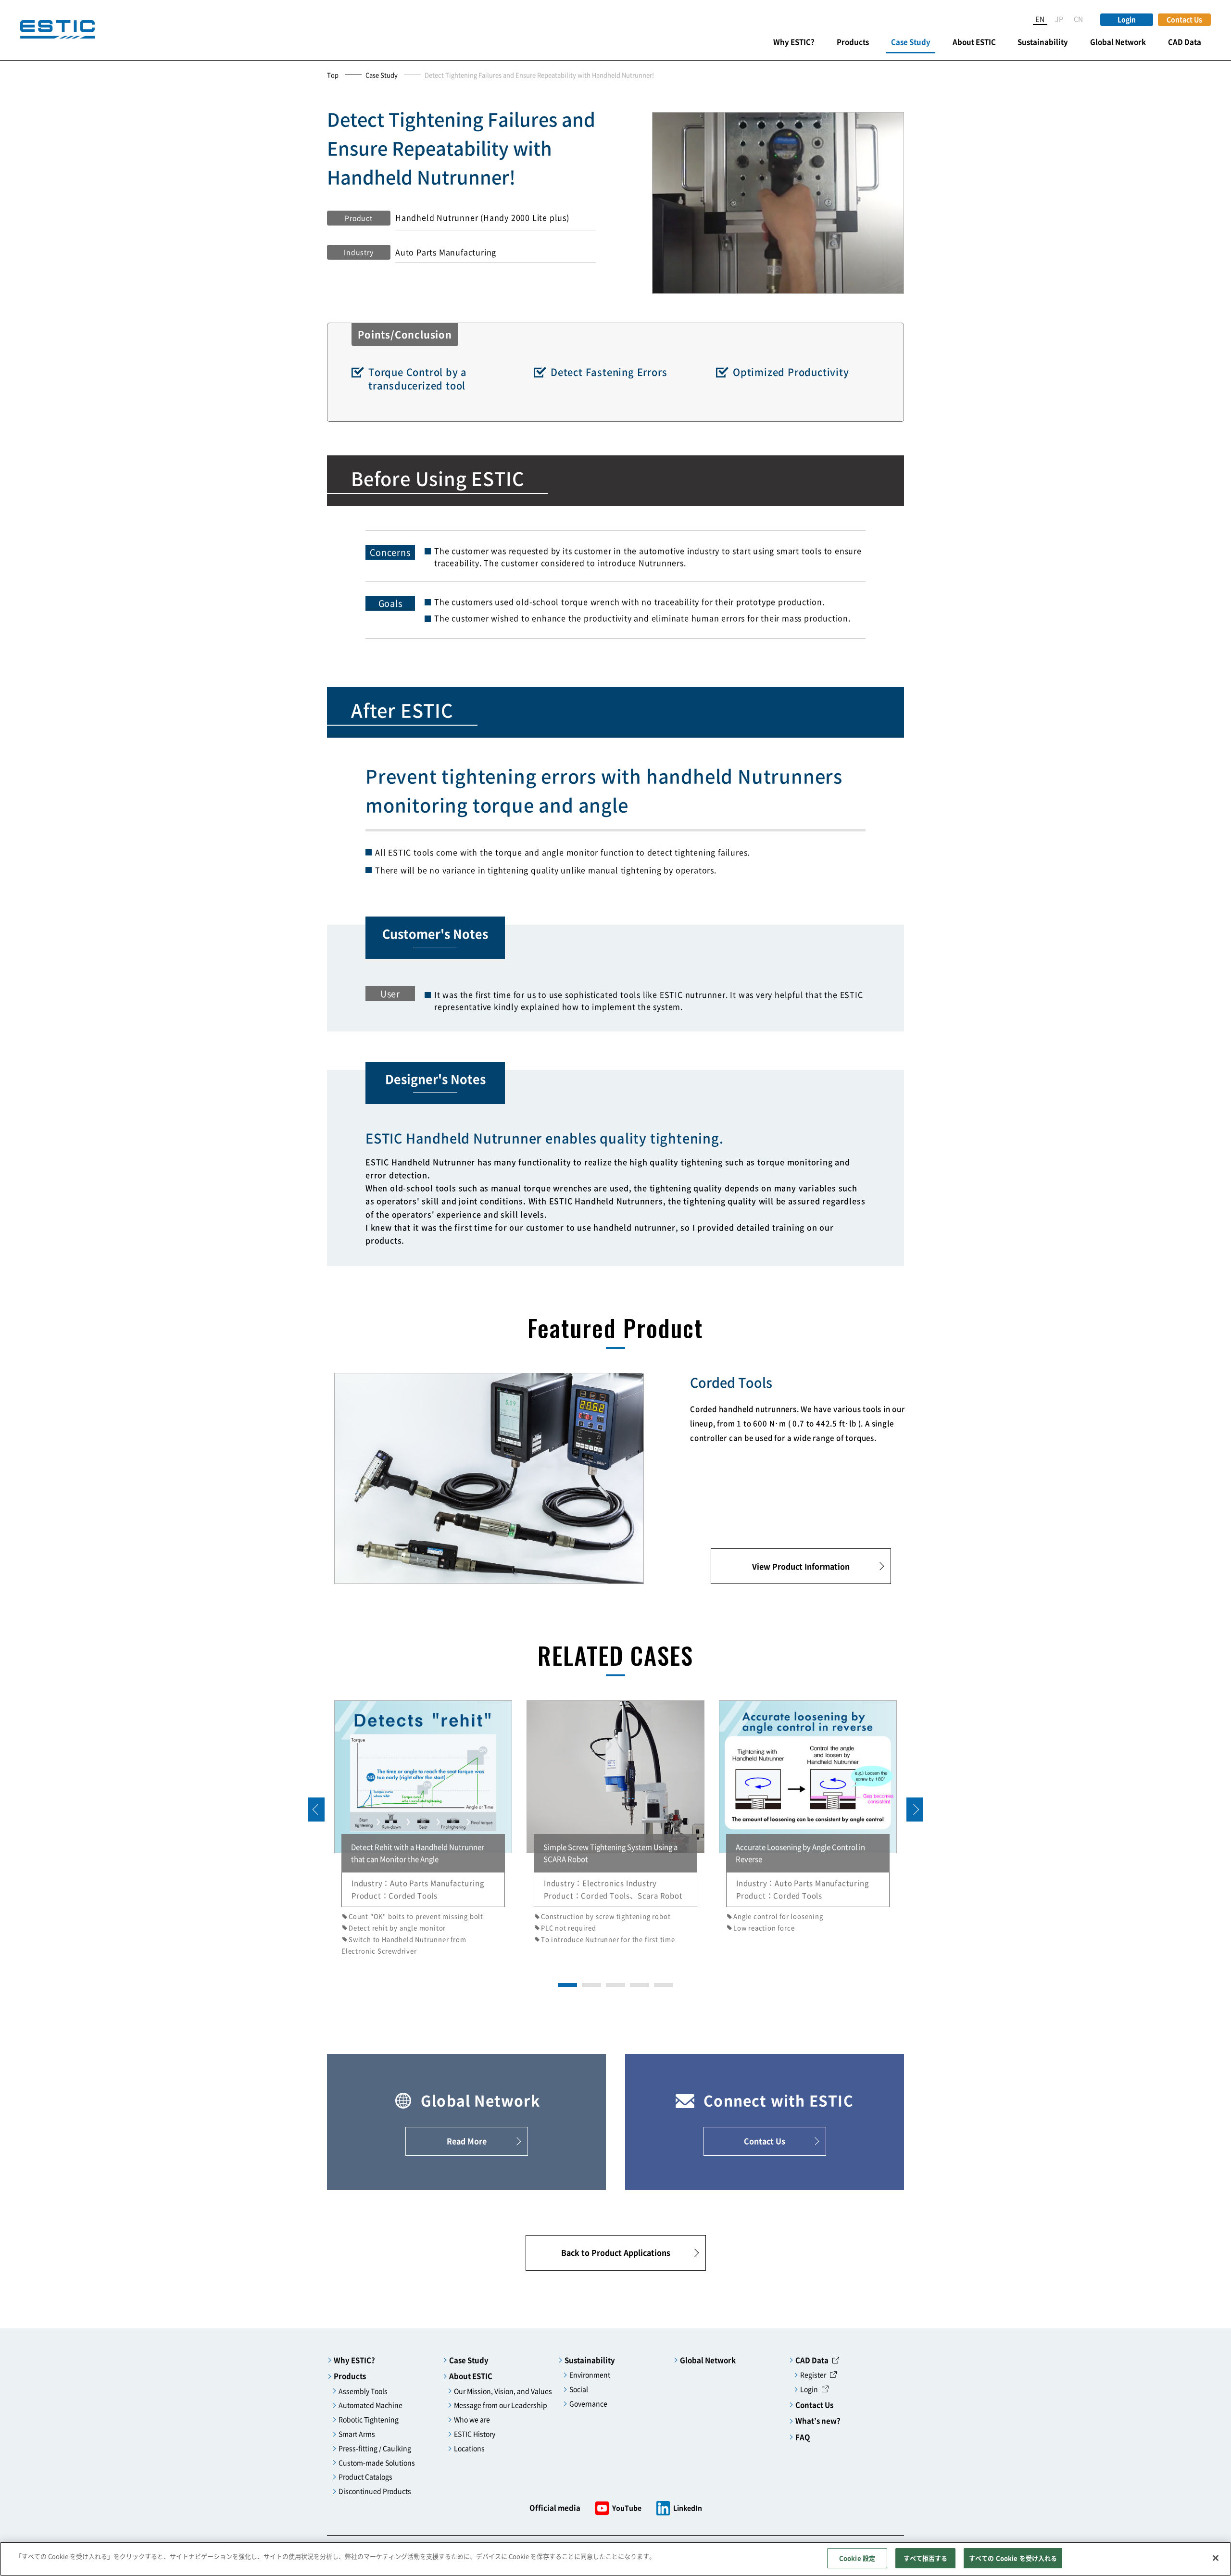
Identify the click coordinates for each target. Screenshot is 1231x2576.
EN (1040, 19)
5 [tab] (659, 1985)
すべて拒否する (926, 2558)
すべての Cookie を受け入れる (1013, 2558)
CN (1079, 19)
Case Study (911, 42)
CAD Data (1185, 42)
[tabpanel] (423, 1828)
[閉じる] (1216, 2558)
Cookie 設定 (857, 2558)
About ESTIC (974, 42)
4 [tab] (635, 1985)
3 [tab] (611, 1985)
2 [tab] (587, 1985)
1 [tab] (563, 1985)
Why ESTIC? (794, 42)
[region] (615, 2559)
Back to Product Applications (616, 2252)
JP (1060, 19)
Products (853, 42)
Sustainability (1043, 42)
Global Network (1118, 42)
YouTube (627, 2508)
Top (333, 75)
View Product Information (801, 1566)
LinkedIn (688, 2508)
